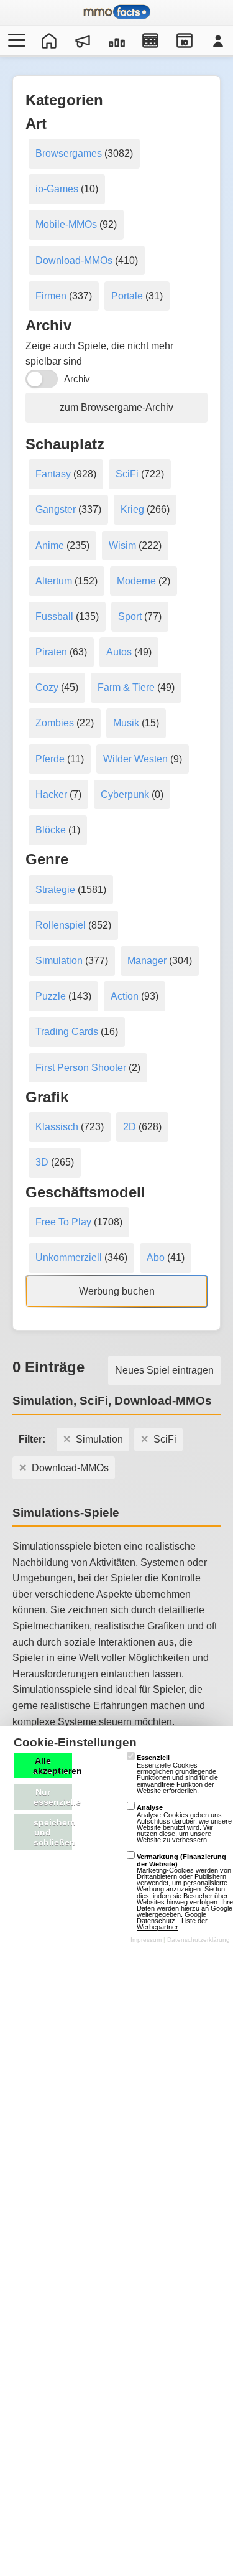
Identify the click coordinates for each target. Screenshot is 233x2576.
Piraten (51, 652)
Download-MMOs (74, 260)
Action (125, 996)
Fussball (54, 616)
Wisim (122, 546)
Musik (126, 723)
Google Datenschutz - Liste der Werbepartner (172, 1921)
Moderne (136, 581)
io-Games (57, 189)
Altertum (54, 581)
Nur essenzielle (53, 1797)
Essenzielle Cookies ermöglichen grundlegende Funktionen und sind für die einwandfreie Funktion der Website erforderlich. (177, 1774)
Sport (130, 616)
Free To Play (63, 1222)
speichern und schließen (53, 1832)
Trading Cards (67, 1032)
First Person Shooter (81, 1068)
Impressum (146, 1940)
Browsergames (69, 153)
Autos (119, 652)
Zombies (55, 723)
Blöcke (51, 830)
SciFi (127, 474)
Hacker (51, 794)
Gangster (56, 509)
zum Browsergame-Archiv (116, 407)
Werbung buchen (117, 1291)
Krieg (132, 509)
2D (130, 1127)
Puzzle (51, 996)
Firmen (51, 296)
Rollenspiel (61, 925)
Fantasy (53, 474)
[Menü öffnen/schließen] (15, 40)
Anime (50, 546)
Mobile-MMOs (66, 224)
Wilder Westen (135, 759)
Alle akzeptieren (53, 1766)
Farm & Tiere (126, 687)
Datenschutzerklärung (199, 1940)
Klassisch (57, 1127)
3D (42, 1162)
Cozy (47, 687)
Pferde (50, 759)
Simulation (59, 961)
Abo (156, 1258)
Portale (127, 296)
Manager (147, 961)
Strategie (55, 890)
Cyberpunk (125, 794)
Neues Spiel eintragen (164, 1370)
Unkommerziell (69, 1258)
